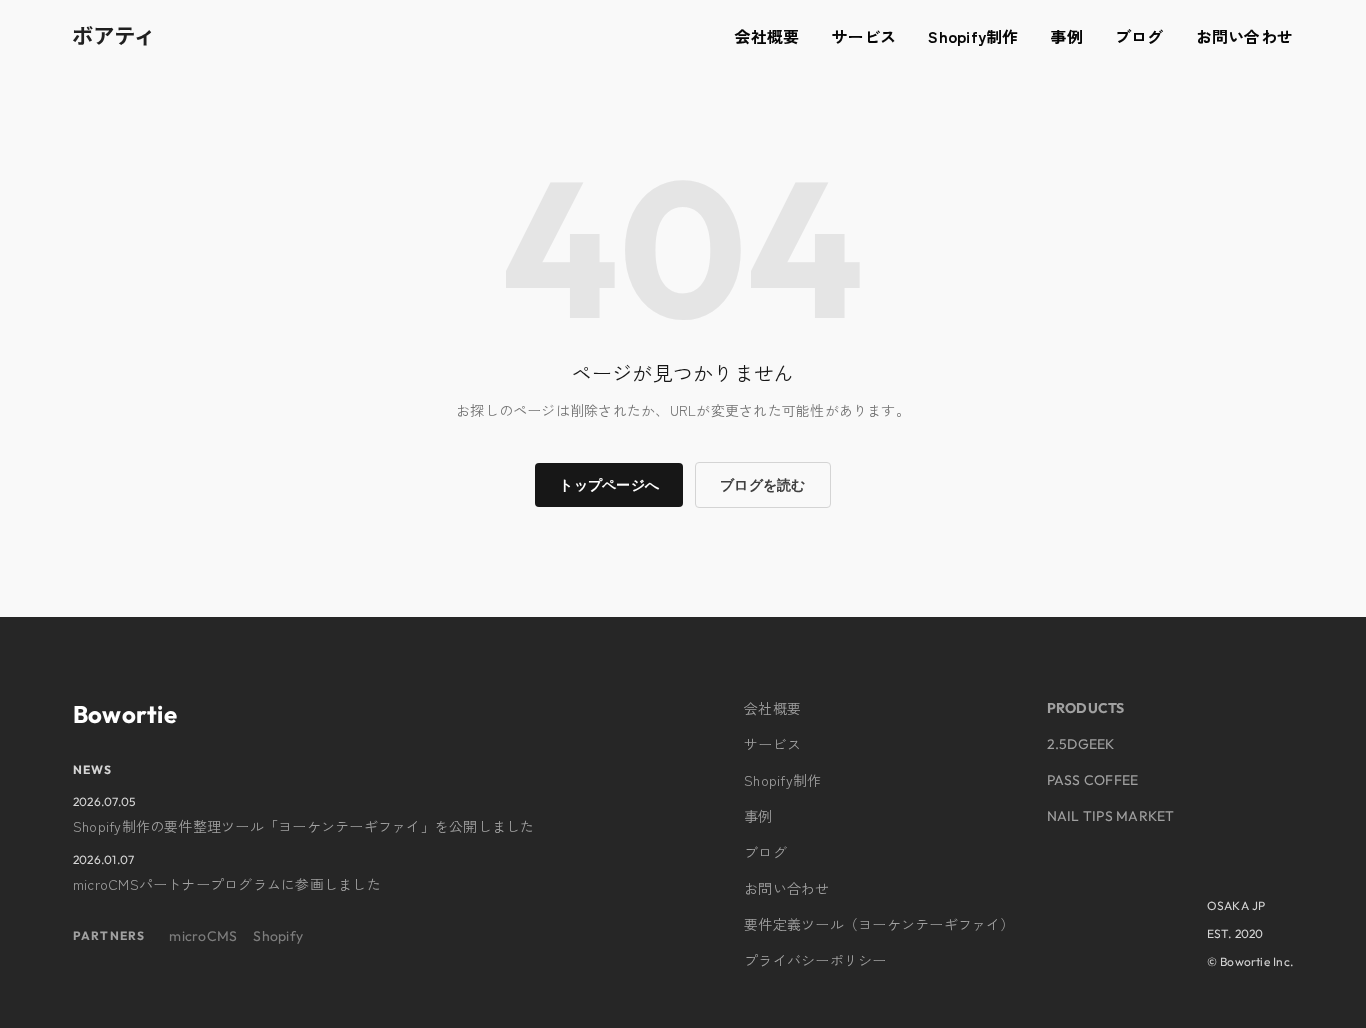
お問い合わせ (1244, 36)
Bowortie (125, 714)
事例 (1066, 36)
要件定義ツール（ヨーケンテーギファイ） (879, 924)
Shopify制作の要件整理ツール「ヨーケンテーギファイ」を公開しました (304, 826)
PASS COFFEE (1093, 780)
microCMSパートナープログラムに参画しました (227, 884)
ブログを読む (762, 485)
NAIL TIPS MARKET (1111, 816)
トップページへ (609, 485)
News (93, 769)
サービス (863, 36)
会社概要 (766, 36)
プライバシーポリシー (815, 960)
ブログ (1139, 36)
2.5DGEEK (1081, 744)
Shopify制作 (973, 36)
